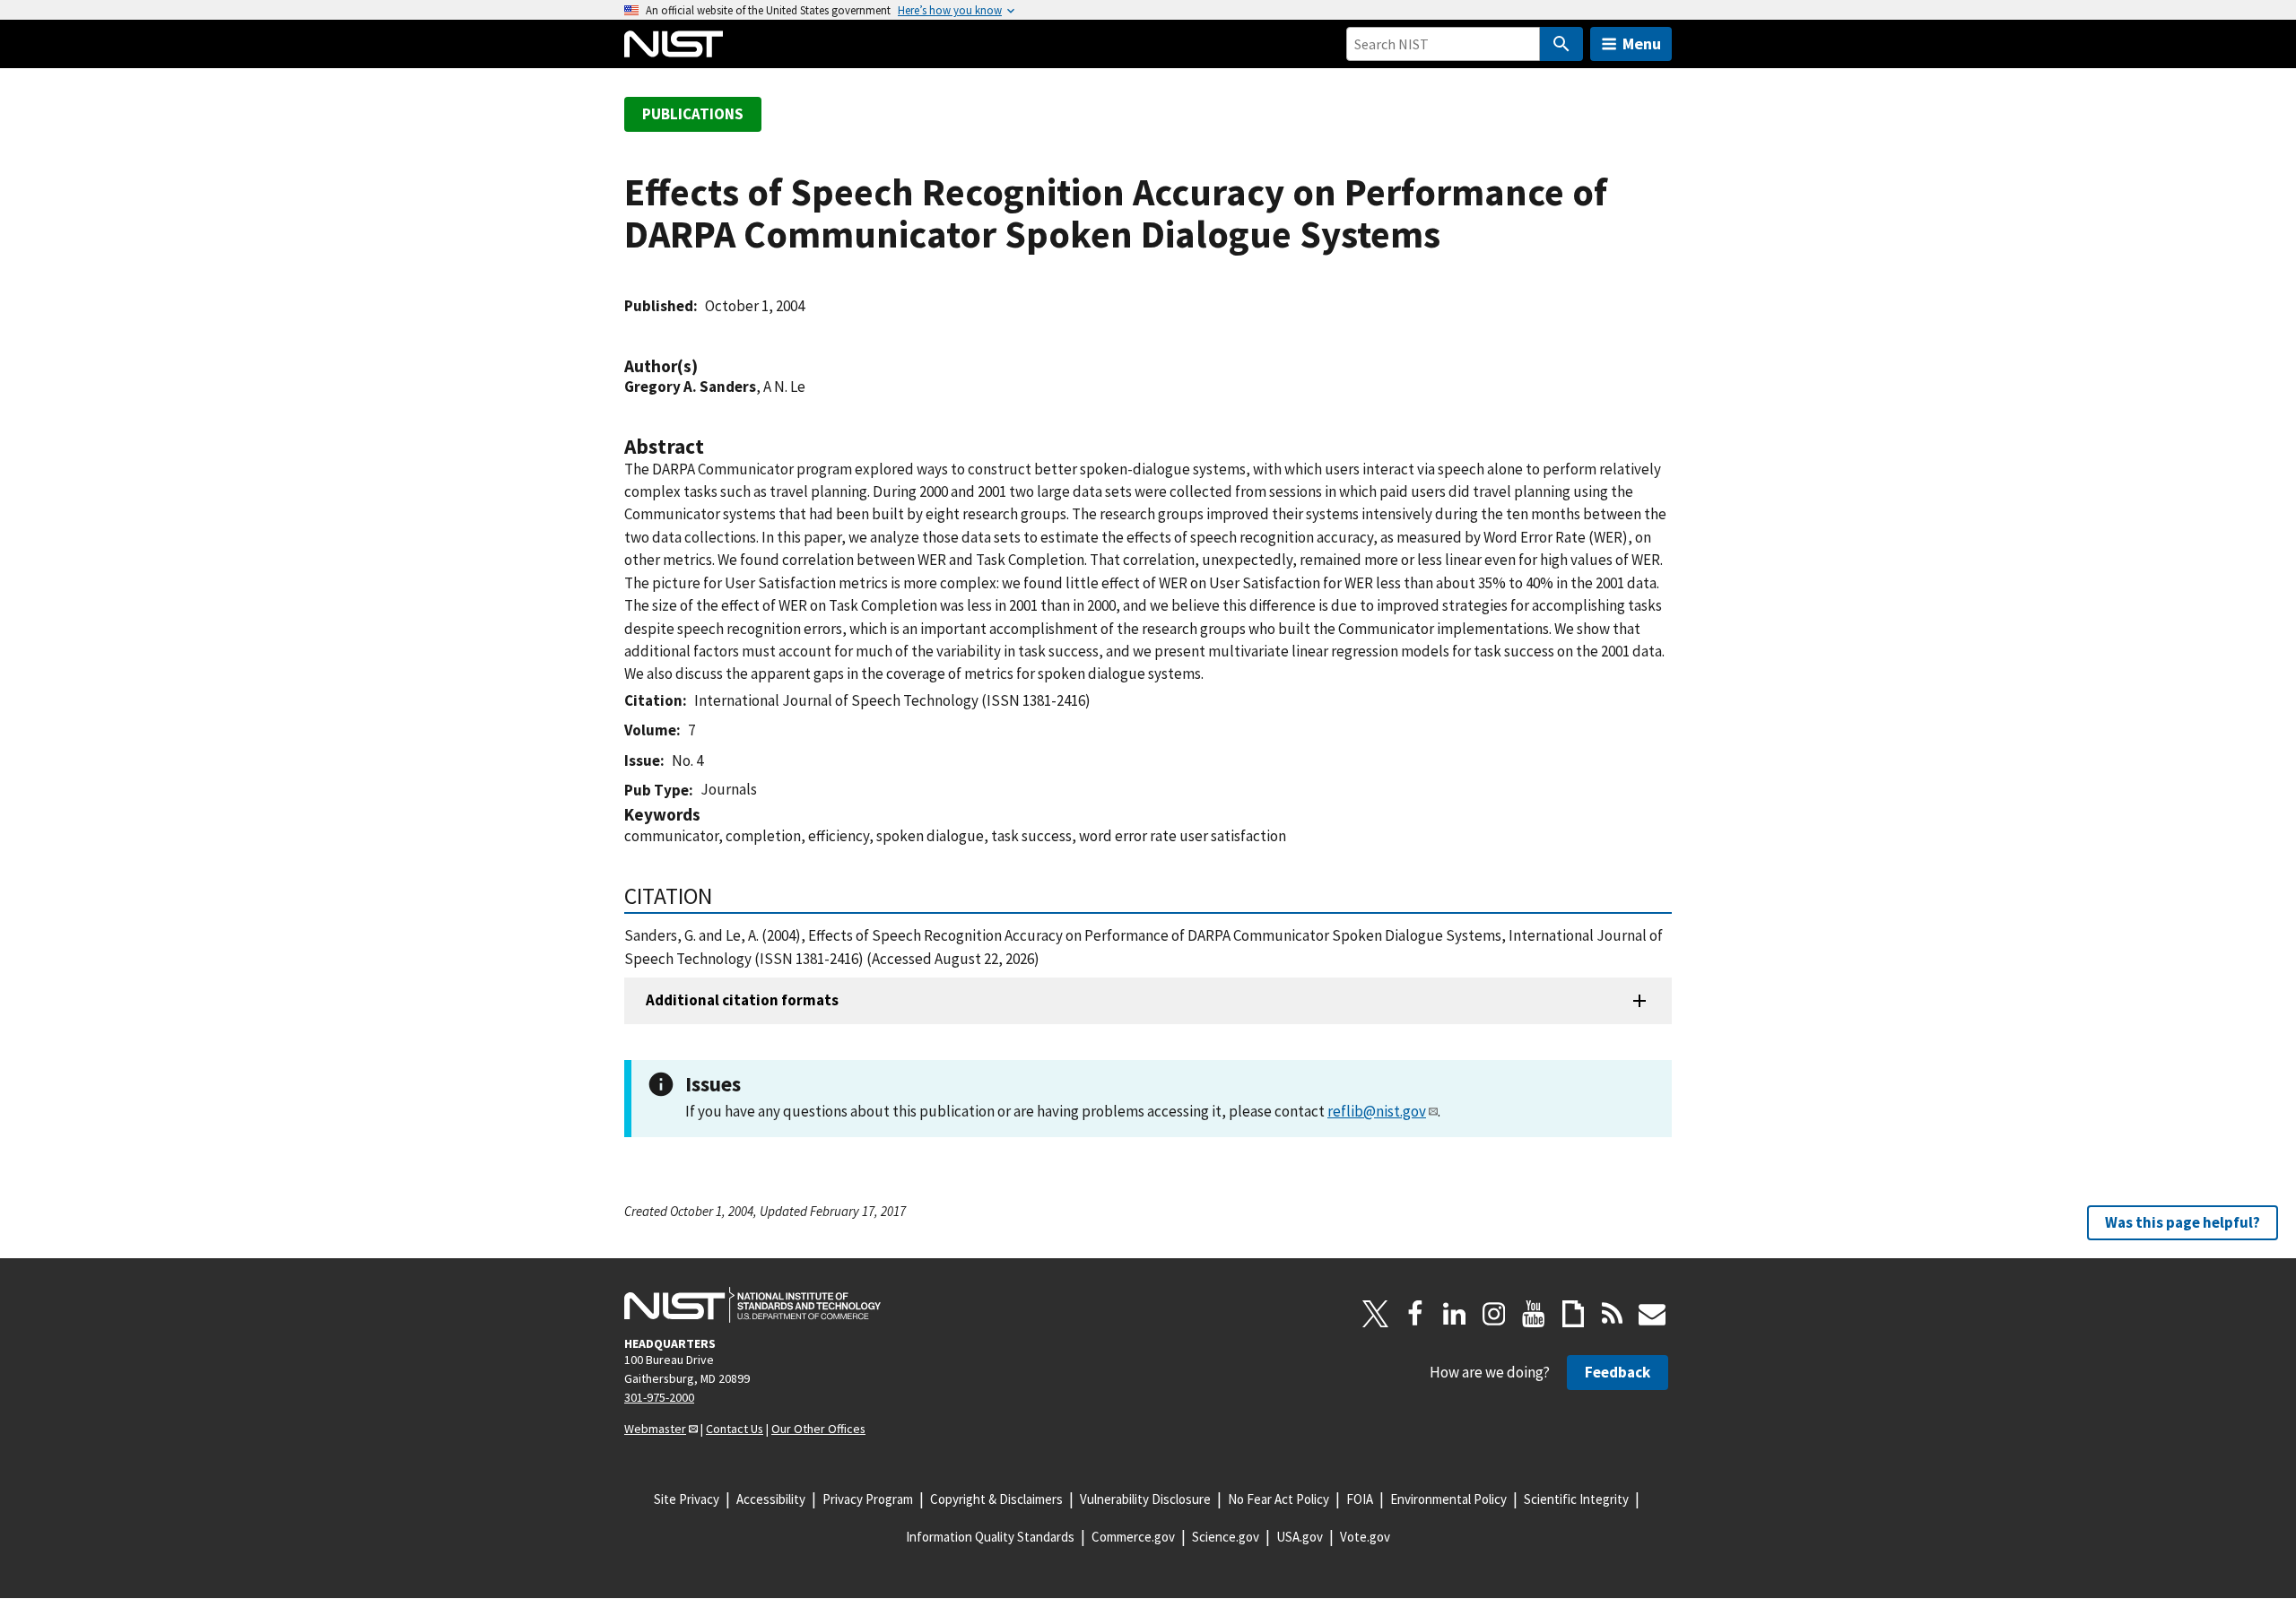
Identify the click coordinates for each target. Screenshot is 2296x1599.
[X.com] (1376, 1314)
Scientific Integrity (1576, 1499)
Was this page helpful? (2183, 1222)
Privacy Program (868, 1499)
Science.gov (1226, 1537)
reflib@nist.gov (1377, 1111)
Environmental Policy (1448, 1499)
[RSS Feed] (1613, 1314)
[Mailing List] (1652, 1314)
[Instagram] (1494, 1314)
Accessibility (771, 1499)
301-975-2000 (659, 1397)
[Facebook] (1415, 1314)
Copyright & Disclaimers (996, 1499)
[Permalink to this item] (707, 366)
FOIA (1360, 1499)
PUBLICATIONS (693, 114)
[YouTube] (1534, 1314)
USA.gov (1300, 1537)
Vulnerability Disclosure (1145, 1499)
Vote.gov (1365, 1537)
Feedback (1618, 1372)
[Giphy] (1573, 1314)
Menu (1642, 43)
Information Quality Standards (990, 1537)
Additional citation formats (742, 1000)
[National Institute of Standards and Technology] (752, 1305)
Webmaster (655, 1429)
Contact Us (735, 1429)
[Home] (674, 44)
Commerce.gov (1133, 1537)
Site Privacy (687, 1499)
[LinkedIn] (1455, 1314)
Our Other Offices (818, 1429)
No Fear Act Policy (1278, 1499)
